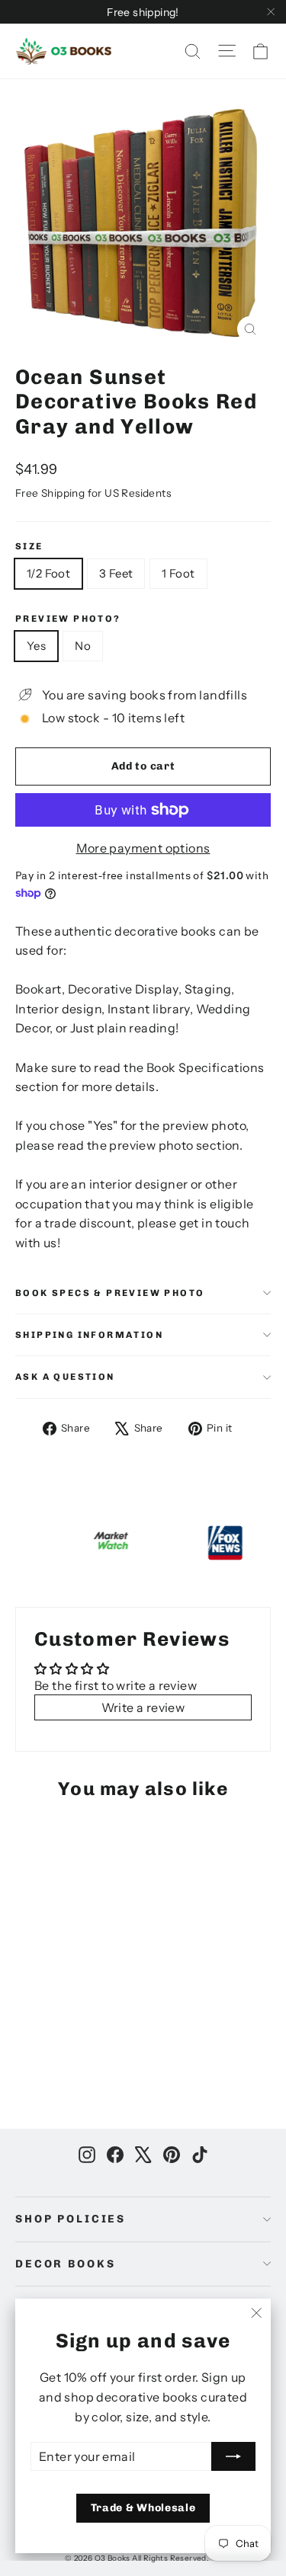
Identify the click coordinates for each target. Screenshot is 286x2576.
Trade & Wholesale (143, 2508)
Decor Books (65, 2264)
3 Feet (116, 573)
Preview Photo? (68, 619)
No (83, 646)
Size (29, 546)
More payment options (143, 848)
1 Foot (178, 573)
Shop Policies (71, 2219)
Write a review (143, 1707)
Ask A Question (65, 1377)
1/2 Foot (48, 573)
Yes (36, 646)
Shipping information (89, 1335)
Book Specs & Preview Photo (110, 1293)
